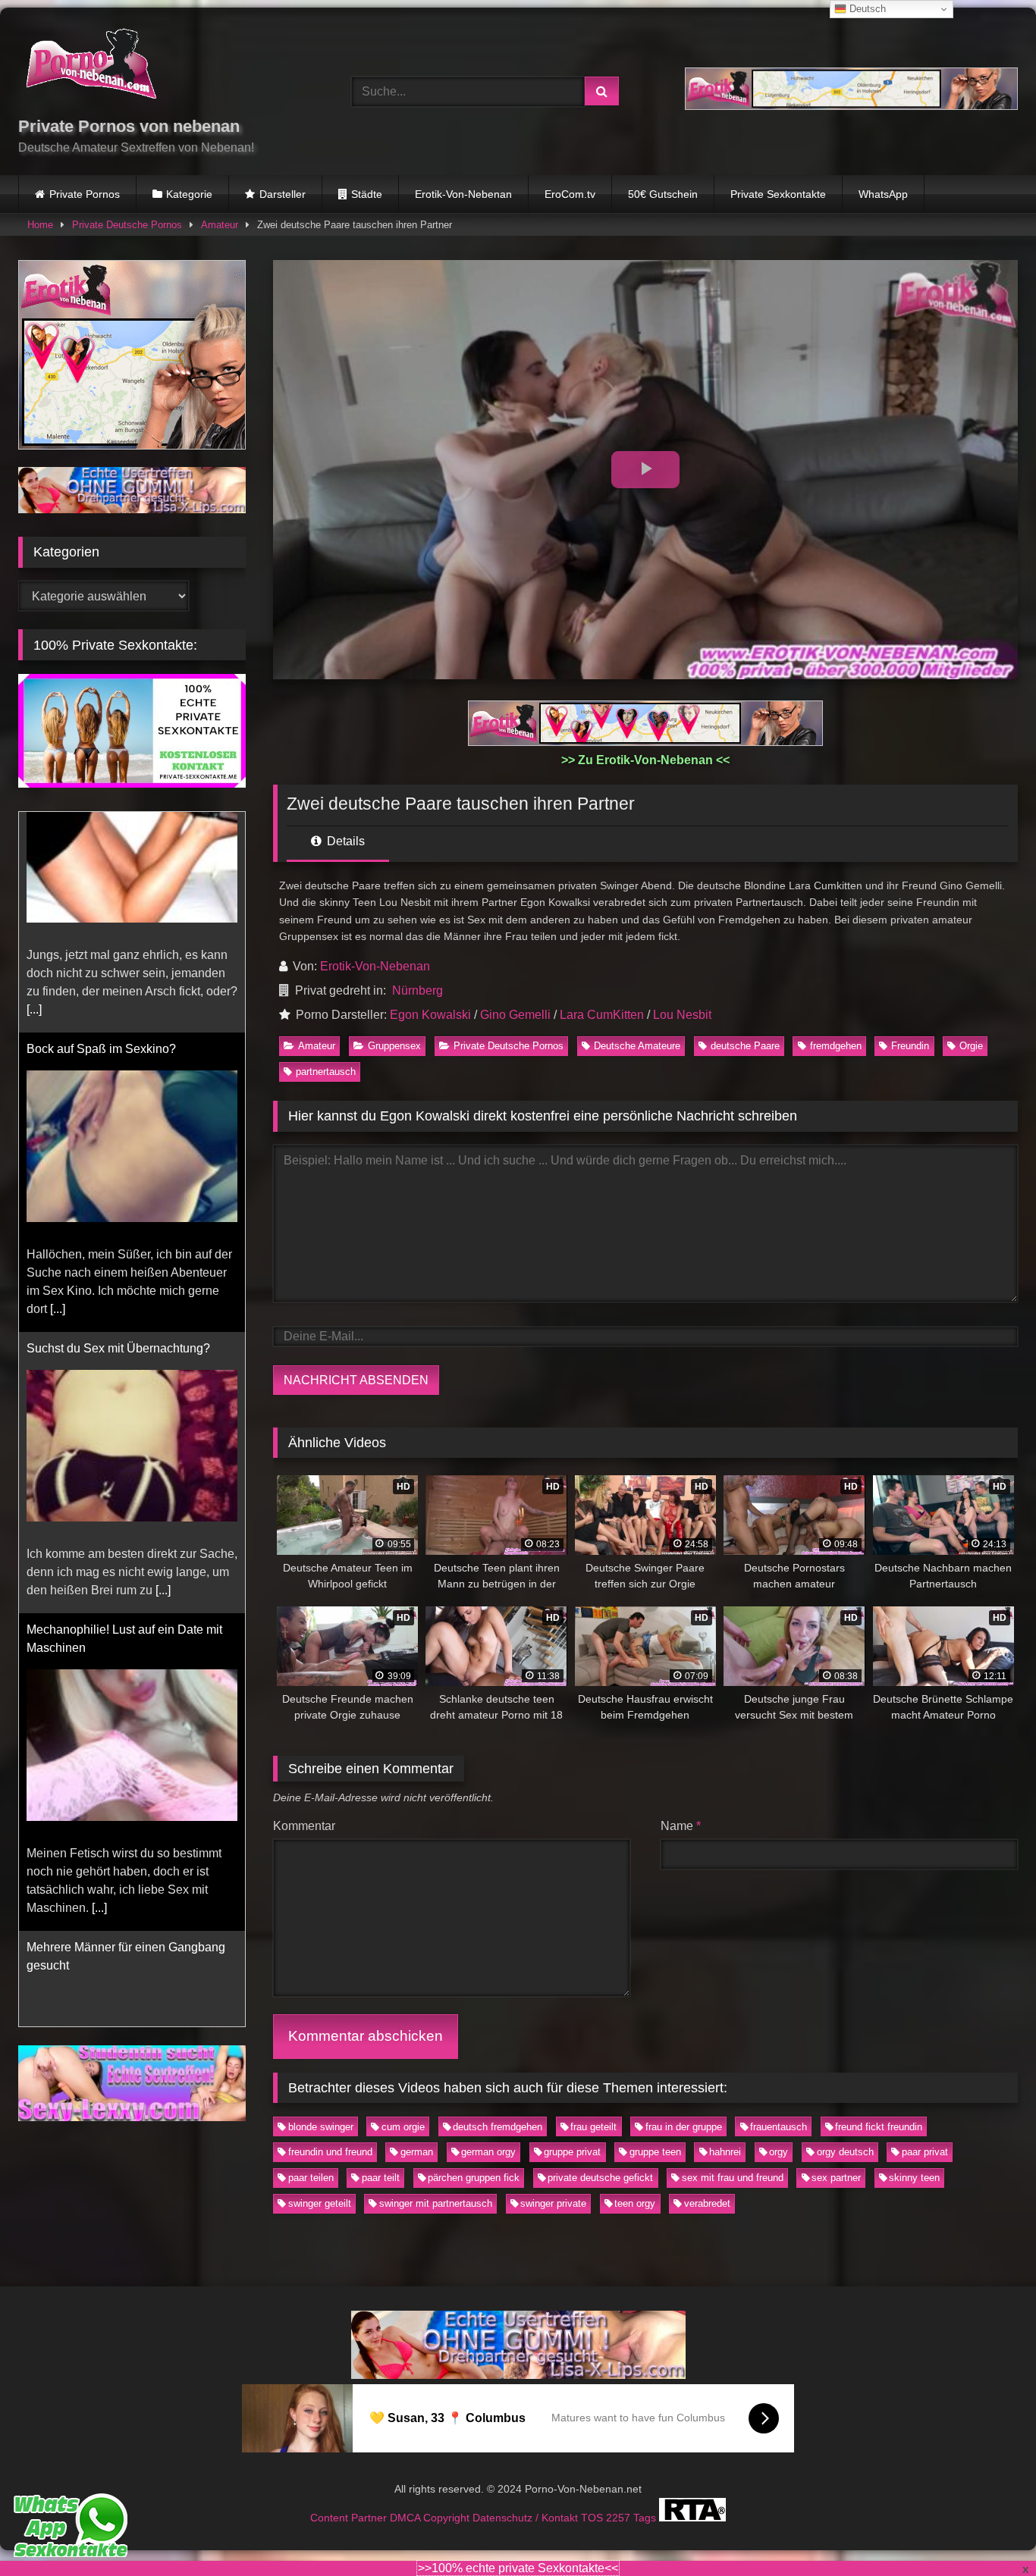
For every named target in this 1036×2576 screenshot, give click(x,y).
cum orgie (403, 2127)
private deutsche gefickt (600, 2178)
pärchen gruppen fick (474, 2178)
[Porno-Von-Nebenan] (91, 67)
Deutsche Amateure (637, 1046)
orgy (779, 2152)
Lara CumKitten (602, 1015)
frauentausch (779, 2127)
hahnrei (725, 2152)
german (417, 2152)
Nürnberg (418, 990)
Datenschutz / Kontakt (527, 2518)
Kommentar (304, 1826)
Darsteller (283, 194)
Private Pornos (85, 194)
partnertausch (326, 1072)
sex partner (836, 2178)
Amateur (220, 225)
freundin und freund (330, 2152)
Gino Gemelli (515, 1015)
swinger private (553, 2203)
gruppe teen (655, 2152)
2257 (620, 2518)
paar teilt (381, 2178)
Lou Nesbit (682, 1015)
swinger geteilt (320, 2203)
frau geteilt (593, 2127)
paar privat (925, 2152)
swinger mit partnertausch (436, 2203)
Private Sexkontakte (778, 194)
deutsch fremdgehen (498, 2127)
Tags (646, 2518)
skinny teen (914, 2178)
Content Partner (350, 2518)
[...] (58, 1088)
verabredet (707, 2203)
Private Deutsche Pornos (127, 225)
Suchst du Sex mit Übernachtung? (118, 1128)
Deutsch (866, 9)
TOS (593, 2518)
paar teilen (311, 2178)
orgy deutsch (845, 2152)
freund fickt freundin (879, 2127)
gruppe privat (572, 2152)
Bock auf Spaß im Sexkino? (101, 828)
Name (681, 1826)
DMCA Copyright (431, 2518)
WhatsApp (883, 194)
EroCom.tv (570, 194)
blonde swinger (321, 2127)
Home (40, 225)
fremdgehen (836, 1046)
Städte (367, 194)
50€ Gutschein (663, 194)
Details (344, 841)
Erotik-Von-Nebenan (463, 194)
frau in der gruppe (684, 2127)
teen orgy (635, 2203)
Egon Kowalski (430, 1015)
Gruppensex (394, 1046)
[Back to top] (989, 2531)
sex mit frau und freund (733, 2178)
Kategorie (189, 194)
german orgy (488, 2152)
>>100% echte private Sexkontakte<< (518, 2568)
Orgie (971, 1046)
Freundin (910, 1046)
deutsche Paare (745, 1046)
